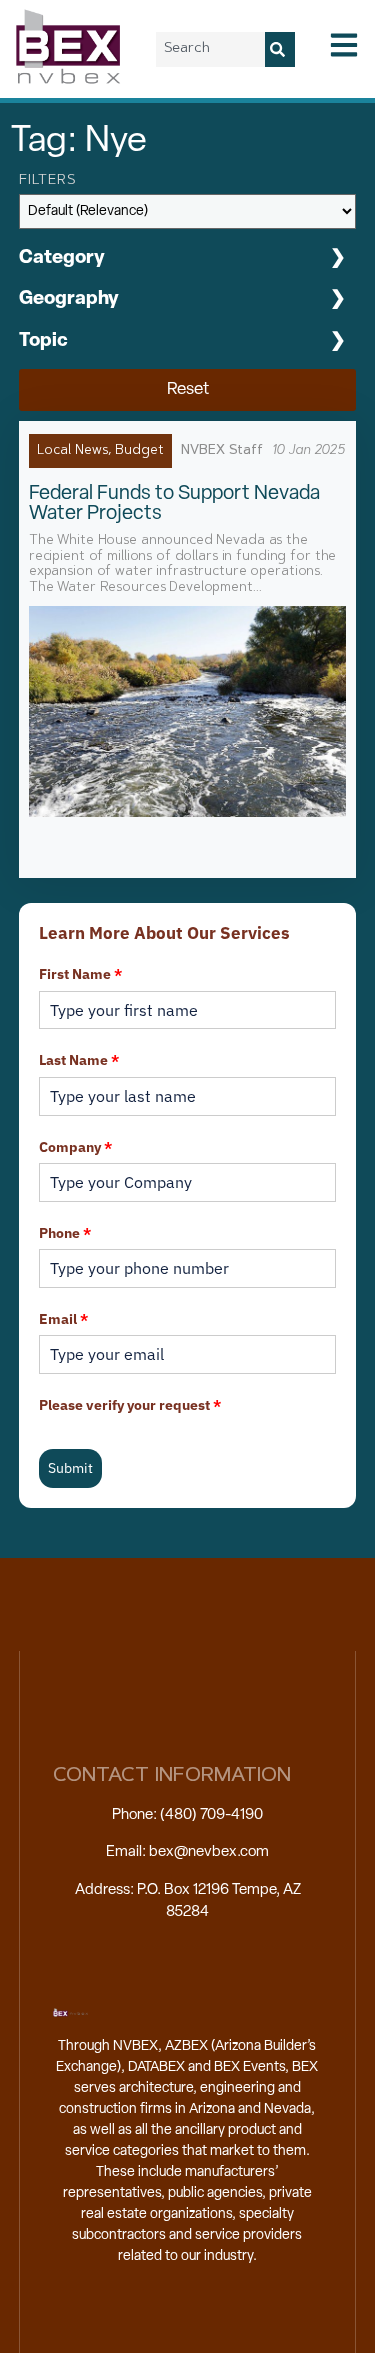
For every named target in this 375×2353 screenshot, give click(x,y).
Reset (188, 389)
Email (63, 1319)
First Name (80, 974)
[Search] (280, 49)
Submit (70, 1468)
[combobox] (210, 49)
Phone (65, 1233)
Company (75, 1147)
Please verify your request (130, 1405)
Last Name (79, 1060)
